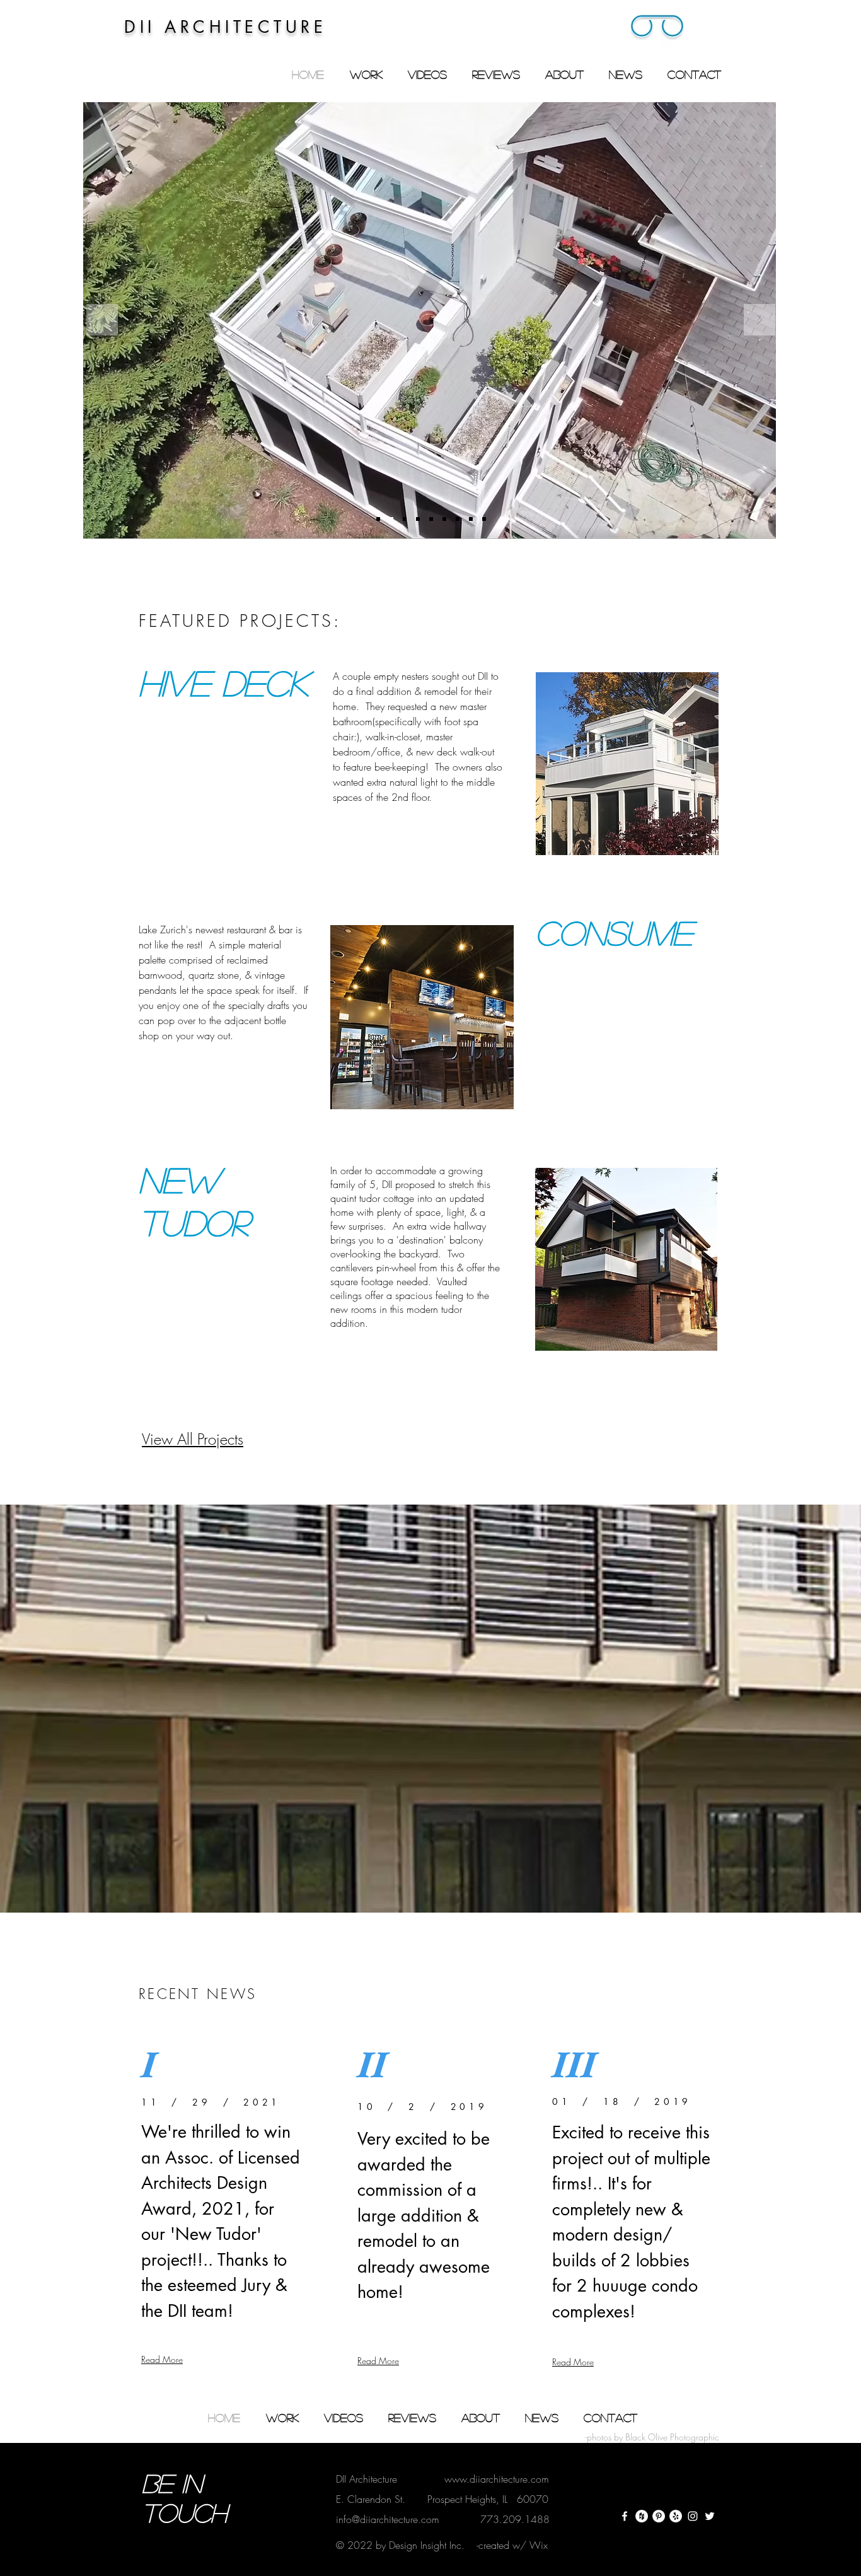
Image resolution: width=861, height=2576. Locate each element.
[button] (657, 28)
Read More (162, 2359)
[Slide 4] (418, 519)
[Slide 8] (471, 519)
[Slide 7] (458, 519)
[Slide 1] (378, 519)
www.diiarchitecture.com (497, 2479)
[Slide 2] (391, 519)
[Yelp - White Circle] (676, 2516)
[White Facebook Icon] (625, 2516)
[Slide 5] (431, 519)
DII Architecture (367, 2479)
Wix (539, 2545)
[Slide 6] (444, 519)
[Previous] (102, 321)
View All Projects (193, 1439)
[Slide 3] (405, 519)
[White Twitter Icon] (710, 2516)
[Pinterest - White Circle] (659, 2516)
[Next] (760, 321)
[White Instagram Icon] (693, 2516)
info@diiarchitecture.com (388, 2519)
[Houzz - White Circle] (642, 2516)
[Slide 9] (484, 519)
